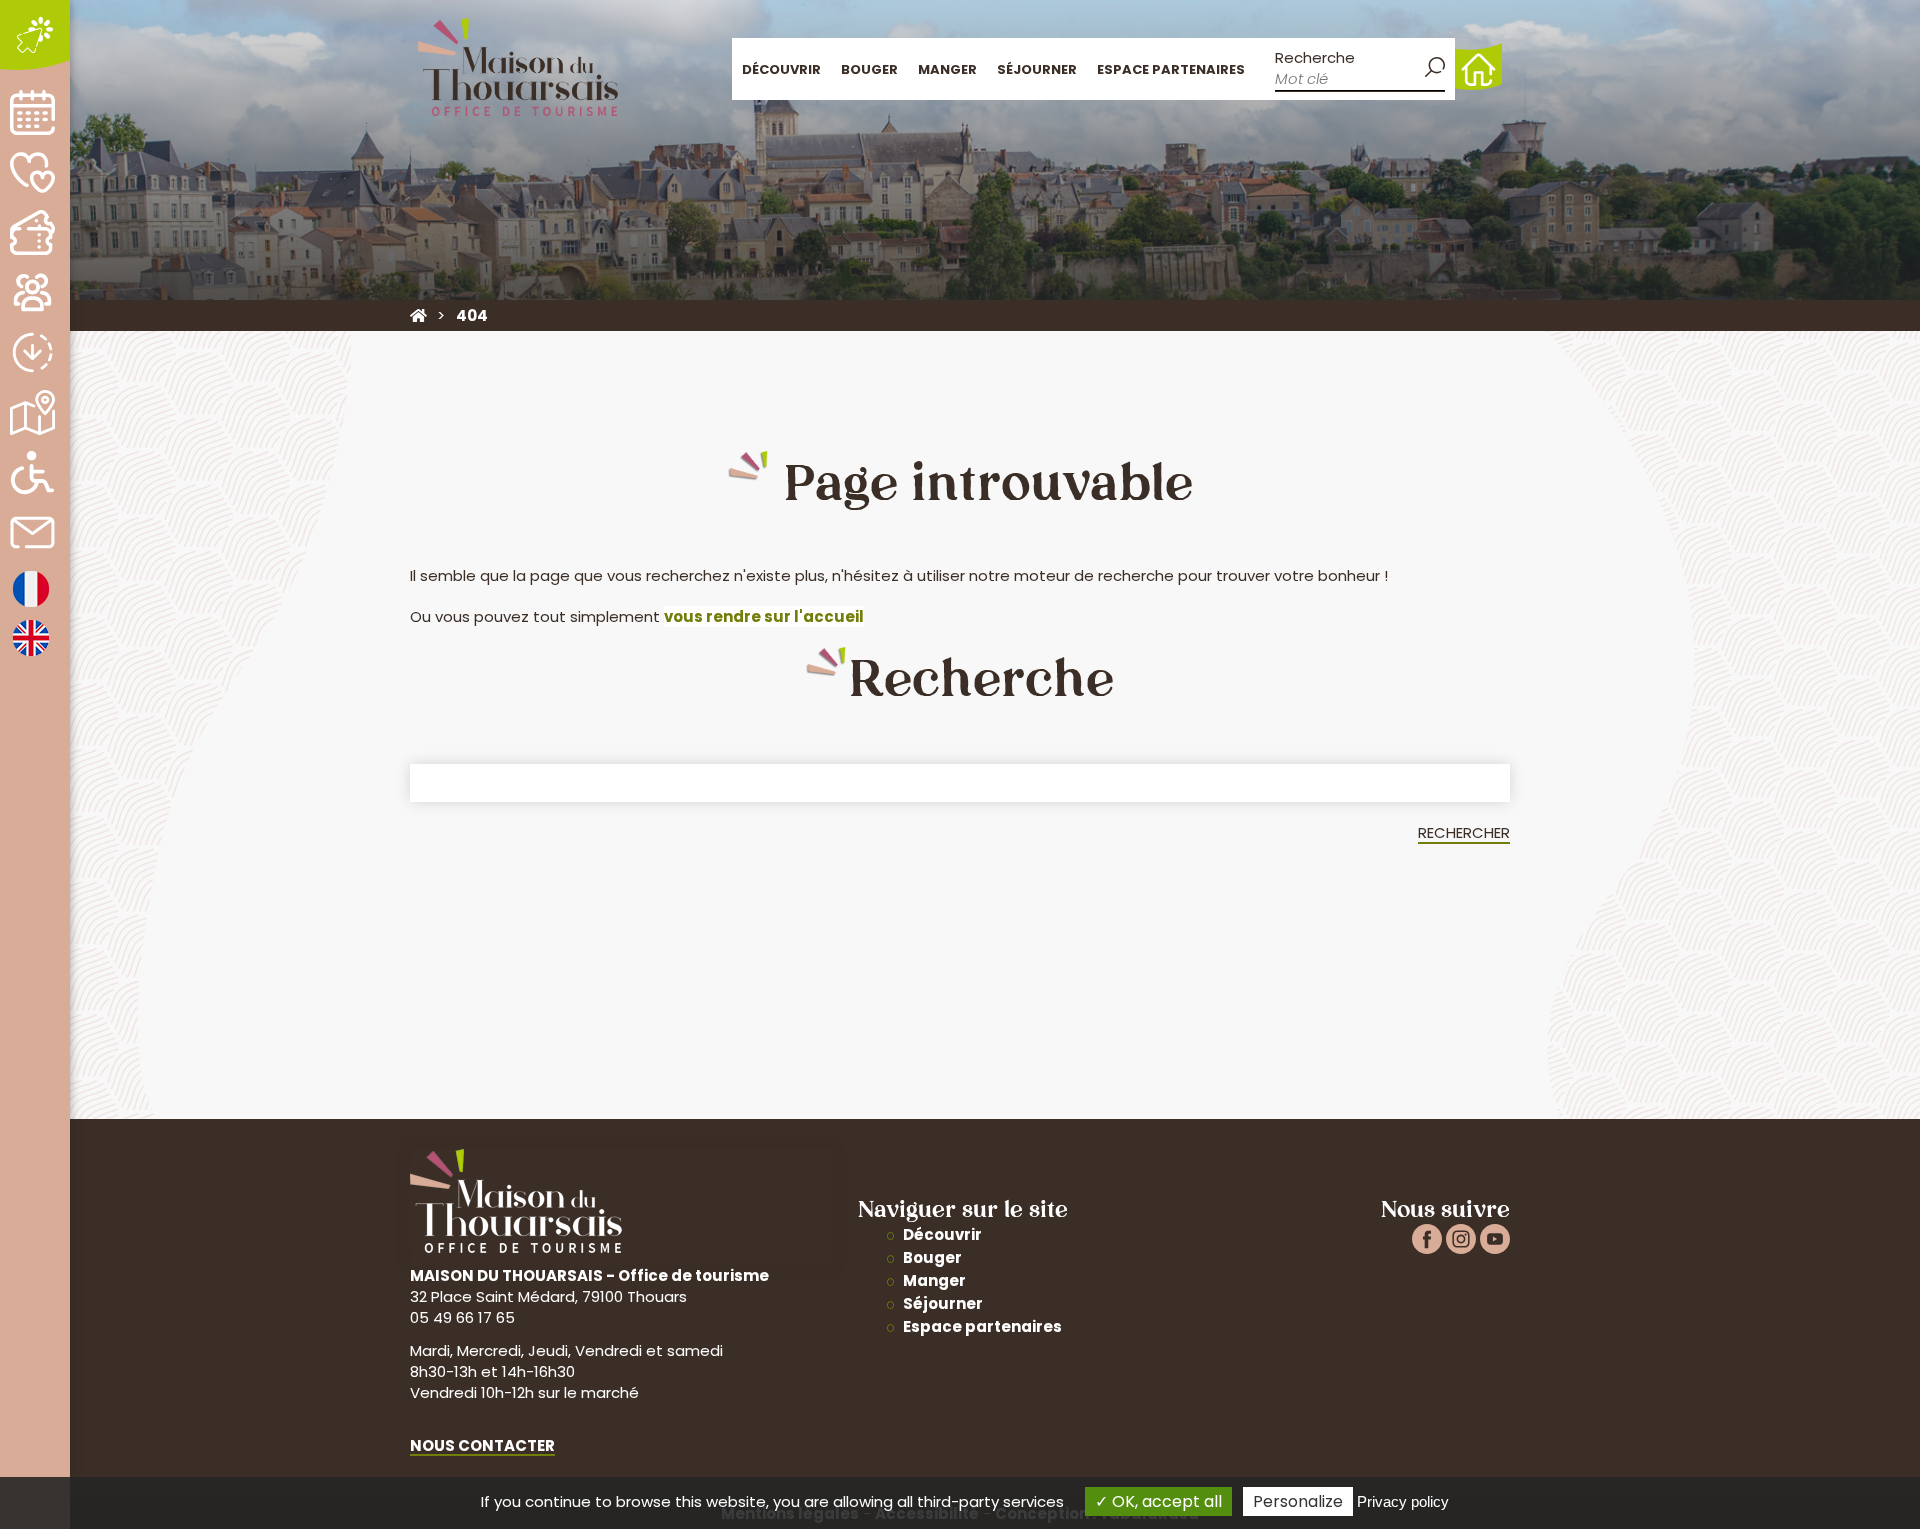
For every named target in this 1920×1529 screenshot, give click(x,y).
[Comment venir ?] (32, 412)
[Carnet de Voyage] (32, 172)
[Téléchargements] (32, 352)
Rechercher (1464, 832)
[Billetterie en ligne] (32, 232)
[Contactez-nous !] (32, 532)
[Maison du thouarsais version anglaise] (31, 654)
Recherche (1315, 57)
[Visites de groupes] (32, 292)
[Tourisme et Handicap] (32, 472)
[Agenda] (32, 112)
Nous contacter (482, 1445)
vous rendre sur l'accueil (764, 616)
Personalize (1298, 1501)
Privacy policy (1403, 1501)
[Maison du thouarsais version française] (31, 605)
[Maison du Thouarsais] (418, 315)
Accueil (1478, 66)
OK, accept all (1165, 1501)
